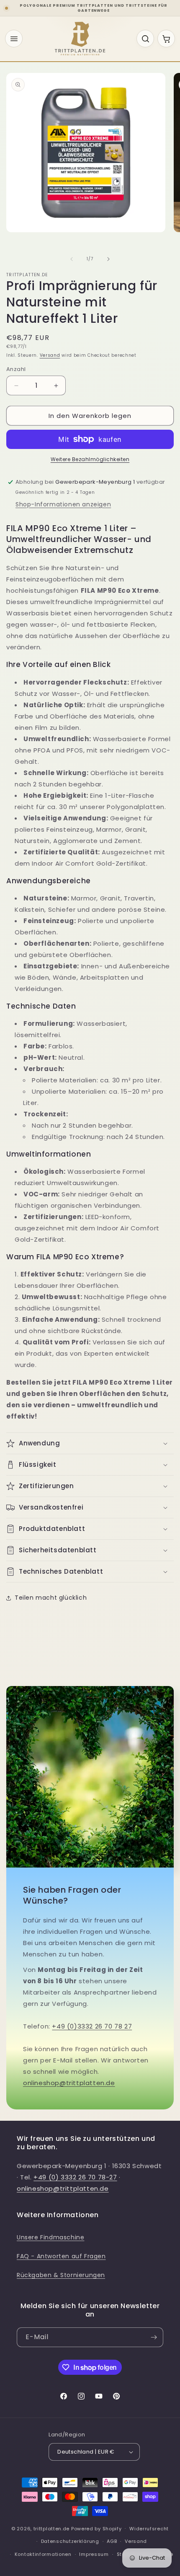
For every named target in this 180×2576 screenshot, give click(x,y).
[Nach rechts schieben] (108, 259)
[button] (90, 1443)
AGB (112, 2541)
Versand (50, 355)
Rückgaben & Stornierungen (61, 2275)
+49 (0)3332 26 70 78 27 (92, 2026)
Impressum (94, 2554)
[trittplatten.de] (80, 39)
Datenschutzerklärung (70, 2541)
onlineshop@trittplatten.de (69, 2083)
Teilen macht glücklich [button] (51, 1598)
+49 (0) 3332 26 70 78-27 (75, 2177)
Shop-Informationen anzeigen (63, 504)
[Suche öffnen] (145, 39)
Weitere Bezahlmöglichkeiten (90, 459)
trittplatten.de (52, 2528)
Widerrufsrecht (149, 2529)
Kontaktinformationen (43, 2554)
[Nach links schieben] (72, 259)
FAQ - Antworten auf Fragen (61, 2256)
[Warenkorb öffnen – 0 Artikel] (166, 39)
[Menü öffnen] (14, 39)
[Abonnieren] (154, 2337)
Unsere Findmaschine (50, 2237)
